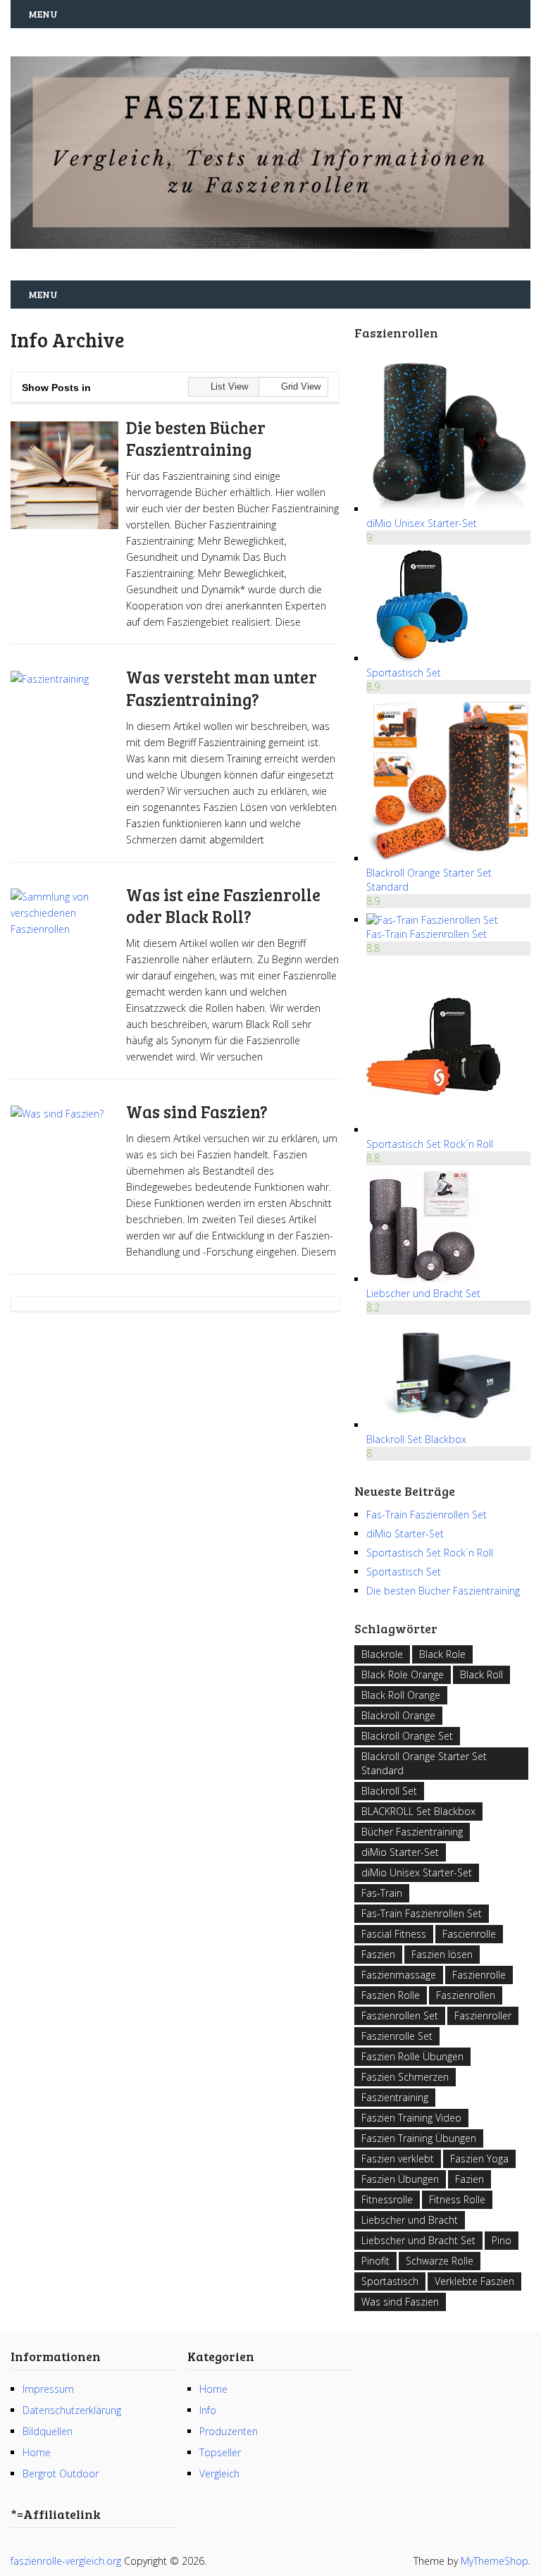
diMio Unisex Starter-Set (422, 523)
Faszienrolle (479, 1975)
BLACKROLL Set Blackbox (418, 1811)
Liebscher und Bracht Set (423, 1293)
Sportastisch (390, 2281)
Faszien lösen (442, 1954)
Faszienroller (483, 2015)
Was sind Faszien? (197, 1111)
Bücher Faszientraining (412, 1832)
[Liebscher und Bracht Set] (423, 1279)
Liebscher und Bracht (410, 2220)
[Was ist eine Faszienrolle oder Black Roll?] (64, 942)
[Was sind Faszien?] (64, 1159)
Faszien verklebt (398, 2159)
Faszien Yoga (479, 2159)
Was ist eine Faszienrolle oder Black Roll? (223, 905)
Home (37, 2452)
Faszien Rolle (391, 1995)
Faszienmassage (399, 1975)
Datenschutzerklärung (72, 2410)
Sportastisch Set (404, 673)
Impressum (48, 2389)
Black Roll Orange (401, 1695)
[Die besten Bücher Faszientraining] (64, 475)
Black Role (442, 1654)
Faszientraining (395, 2097)
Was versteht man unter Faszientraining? (222, 688)
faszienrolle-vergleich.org (66, 2561)
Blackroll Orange (398, 1715)
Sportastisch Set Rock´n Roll (430, 1144)
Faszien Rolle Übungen (412, 2056)
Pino (502, 2240)
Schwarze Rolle (440, 2261)
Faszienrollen (466, 1995)
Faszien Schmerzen (405, 2077)
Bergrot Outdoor (61, 2473)
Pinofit (375, 2261)
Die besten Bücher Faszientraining (196, 438)
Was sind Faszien (400, 2302)
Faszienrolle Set (397, 2036)
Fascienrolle (469, 1934)
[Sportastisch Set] (423, 658)
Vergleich (219, 2473)
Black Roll (481, 1674)
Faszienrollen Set (400, 2015)
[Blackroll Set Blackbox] (448, 1425)
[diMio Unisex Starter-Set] (448, 509)
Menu (43, 14)
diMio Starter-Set (405, 1534)
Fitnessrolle (387, 2199)
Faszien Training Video (411, 2118)
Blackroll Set (389, 1791)
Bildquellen (48, 2431)
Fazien (470, 2179)
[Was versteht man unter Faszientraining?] (64, 725)
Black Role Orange (403, 1674)
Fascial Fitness (394, 1934)
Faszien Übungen (400, 2179)
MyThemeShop (495, 2561)
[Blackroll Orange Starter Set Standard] (448, 859)
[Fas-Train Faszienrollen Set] (432, 920)
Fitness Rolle (457, 2199)
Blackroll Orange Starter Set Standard (424, 1763)
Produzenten (229, 2431)
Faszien (378, 1954)
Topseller (220, 2452)
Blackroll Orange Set (407, 1736)
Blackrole (382, 1654)
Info (208, 2410)
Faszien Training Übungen (419, 2138)
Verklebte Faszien (474, 2281)
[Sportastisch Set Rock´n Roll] (433, 1130)
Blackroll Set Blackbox (416, 1439)
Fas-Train (382, 1893)
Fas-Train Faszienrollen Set (427, 934)
